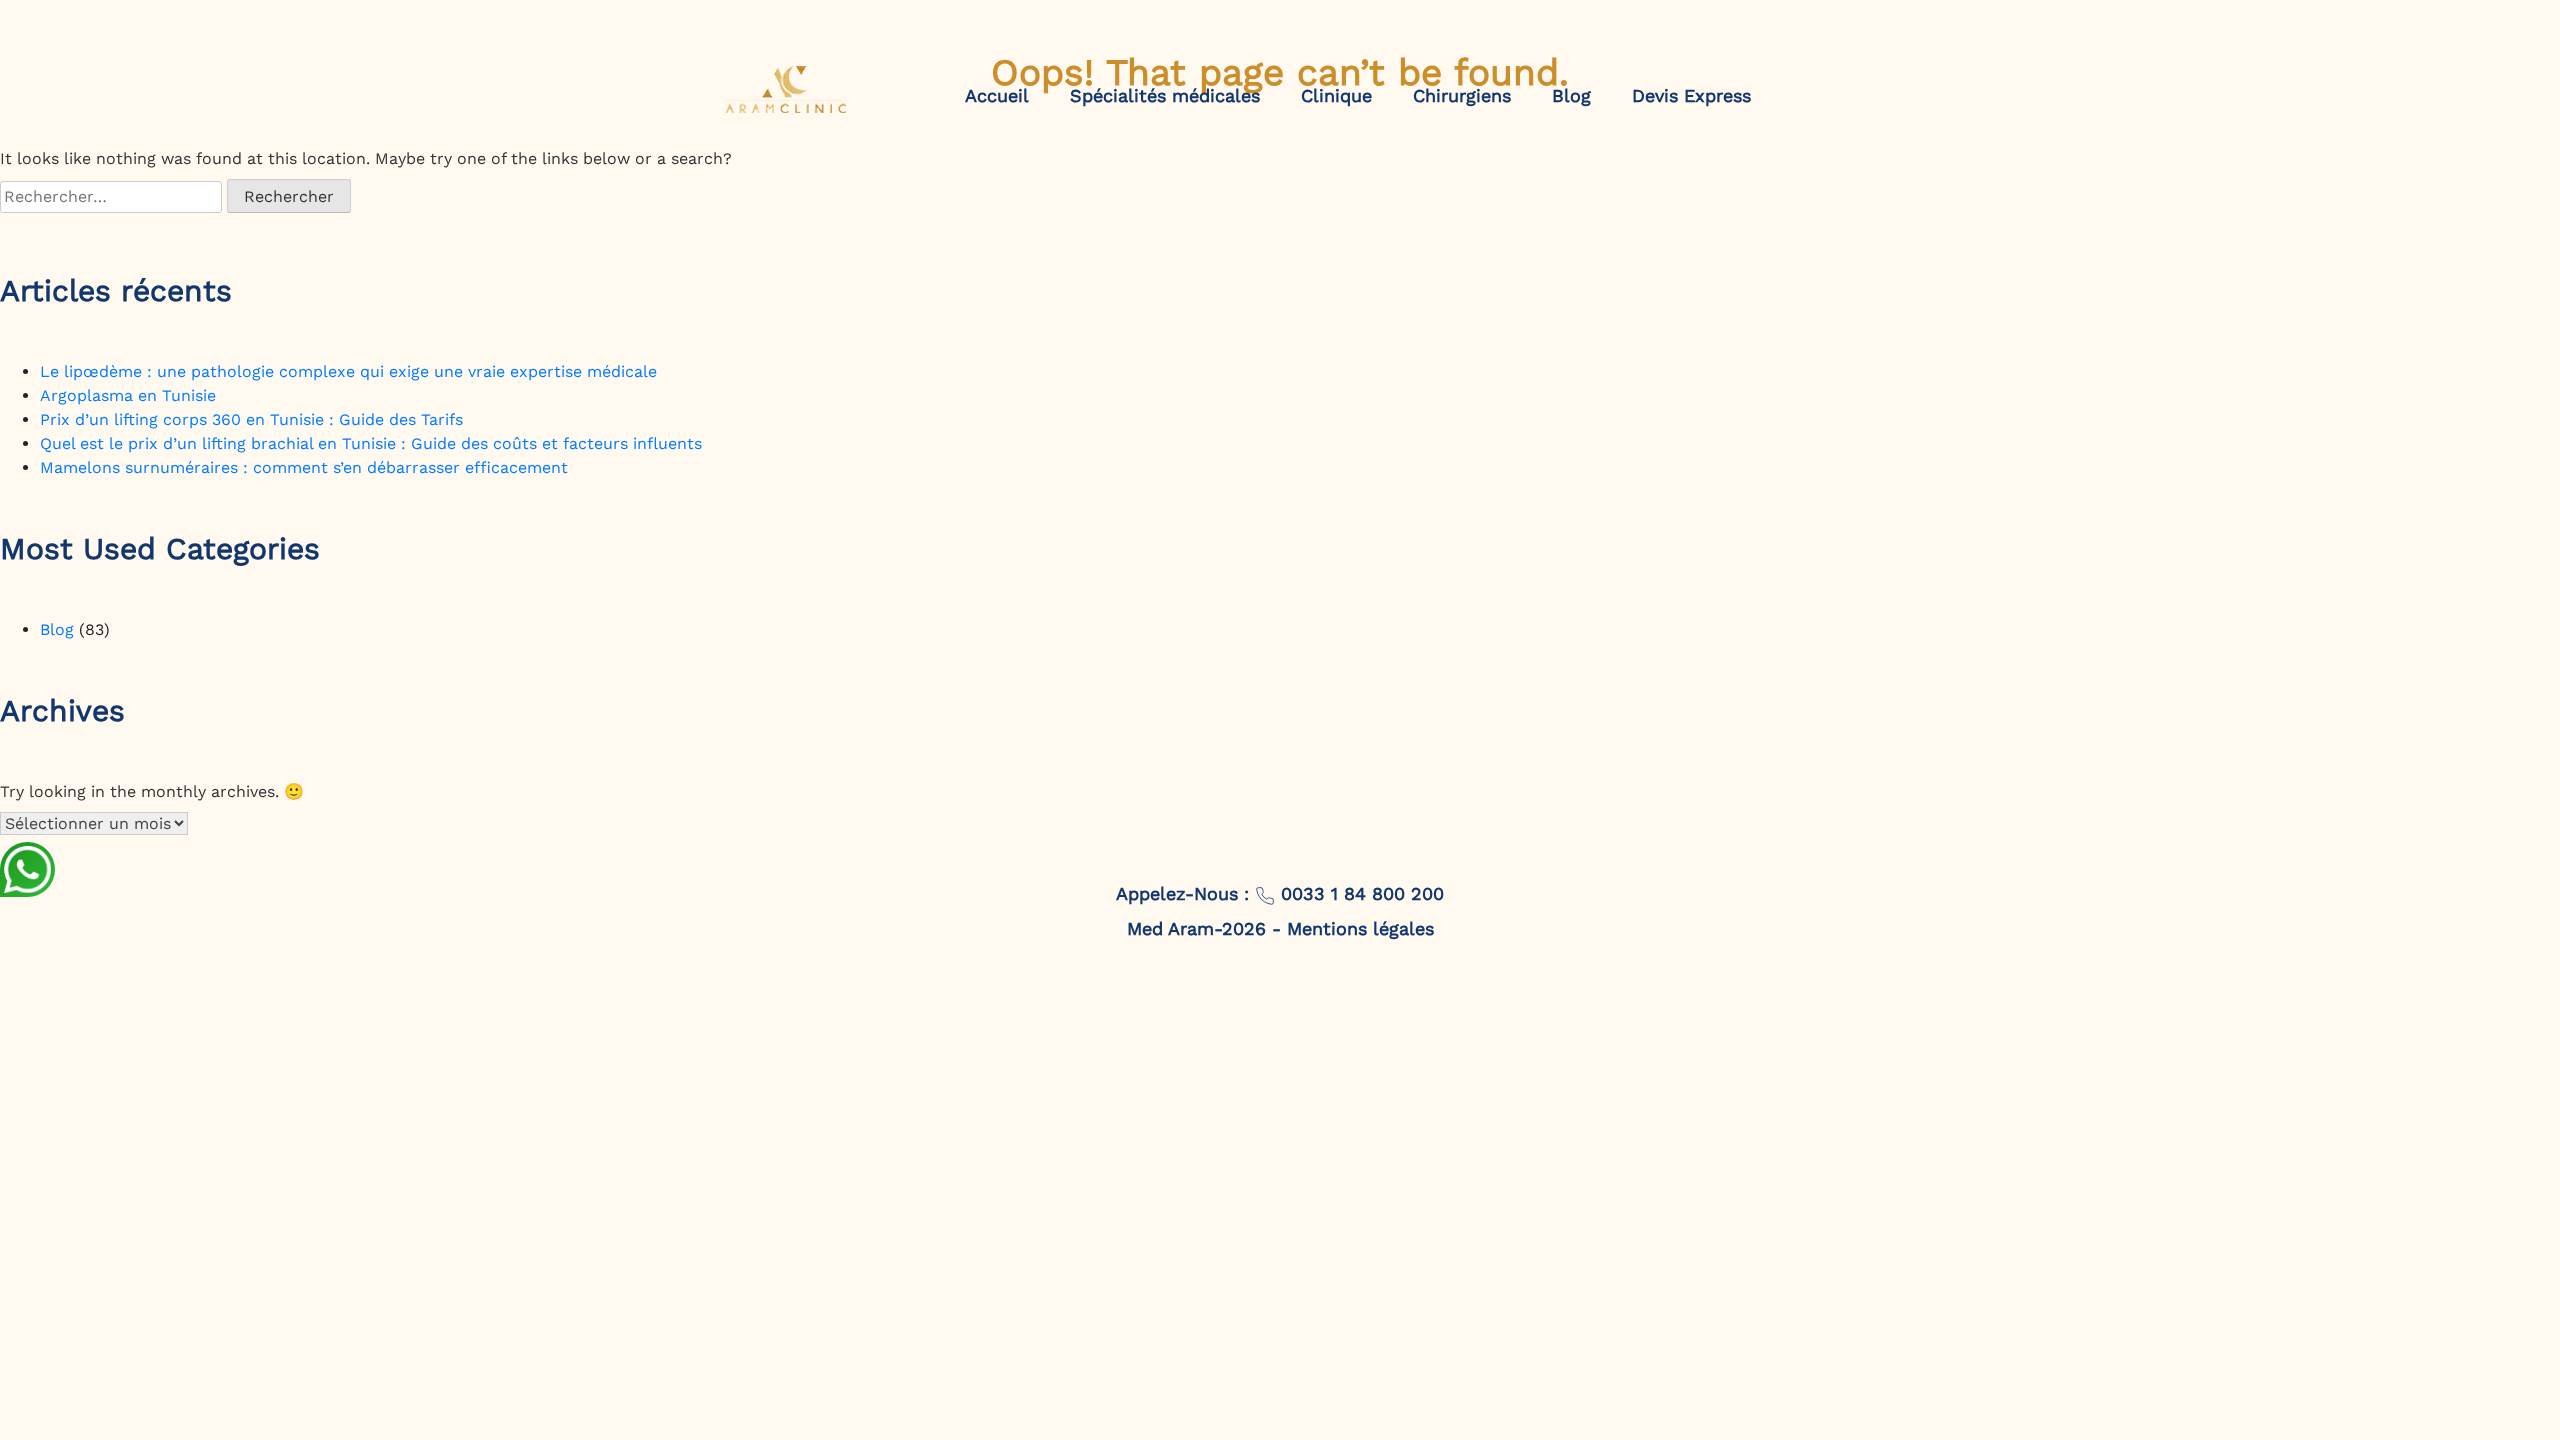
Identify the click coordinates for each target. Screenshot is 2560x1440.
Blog (1571, 95)
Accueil (997, 95)
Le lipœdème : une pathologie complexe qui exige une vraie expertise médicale (348, 371)
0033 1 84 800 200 (1359, 893)
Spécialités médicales (1165, 95)
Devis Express (1691, 95)
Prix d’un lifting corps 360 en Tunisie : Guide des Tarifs (251, 419)
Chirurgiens (1462, 95)
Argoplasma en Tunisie (128, 395)
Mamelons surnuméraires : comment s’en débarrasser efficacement (304, 467)
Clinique (1336, 95)
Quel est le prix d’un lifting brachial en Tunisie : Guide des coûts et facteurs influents (371, 443)
